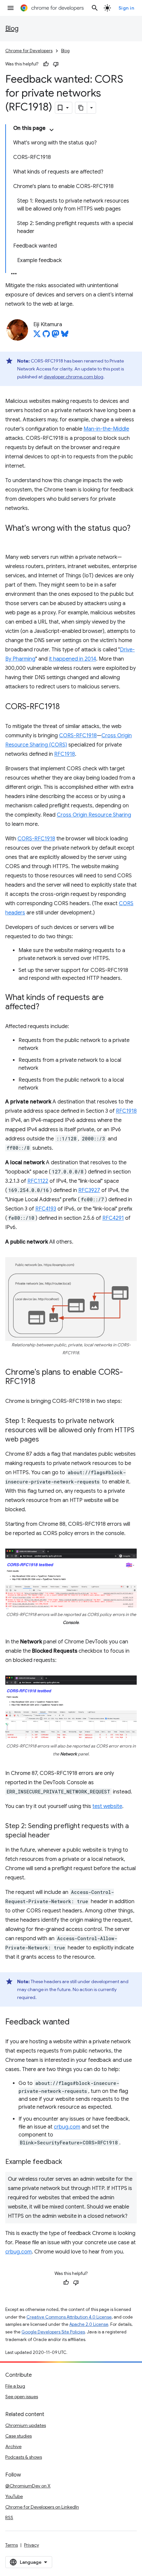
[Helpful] (46, 64)
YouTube (14, 2496)
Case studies (18, 2436)
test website (107, 1806)
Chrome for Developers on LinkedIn (42, 2507)
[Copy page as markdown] (81, 108)
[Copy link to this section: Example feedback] (69, 2162)
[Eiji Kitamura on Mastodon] (55, 336)
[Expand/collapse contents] (52, 130)
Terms (12, 2545)
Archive (13, 2446)
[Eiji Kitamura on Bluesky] (65, 336)
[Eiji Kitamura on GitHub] (46, 336)
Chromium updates (26, 2425)
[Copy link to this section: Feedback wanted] (76, 2022)
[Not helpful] (56, 64)
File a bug (15, 2386)
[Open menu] (11, 8)
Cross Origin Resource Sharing (94, 815)
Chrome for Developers (29, 51)
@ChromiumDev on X (28, 2486)
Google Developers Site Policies (53, 2332)
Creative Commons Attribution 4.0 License (69, 2317)
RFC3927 (89, 1190)
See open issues (22, 2397)
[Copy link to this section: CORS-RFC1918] (66, 707)
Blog (12, 29)
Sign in (126, 8)
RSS (9, 2518)
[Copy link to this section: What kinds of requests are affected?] (46, 1007)
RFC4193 (46, 1209)
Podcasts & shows (24, 2457)
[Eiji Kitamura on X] (37, 336)
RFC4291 (113, 1218)
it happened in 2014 (72, 659)
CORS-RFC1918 (78, 736)
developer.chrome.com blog (73, 377)
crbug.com (67, 2127)
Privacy (32, 2545)
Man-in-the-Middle (106, 429)
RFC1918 (65, 754)
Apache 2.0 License (89, 2324)
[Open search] (95, 8)
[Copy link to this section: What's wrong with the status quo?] (12, 538)
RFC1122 (38, 1181)
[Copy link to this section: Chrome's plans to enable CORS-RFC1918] (42, 1382)
